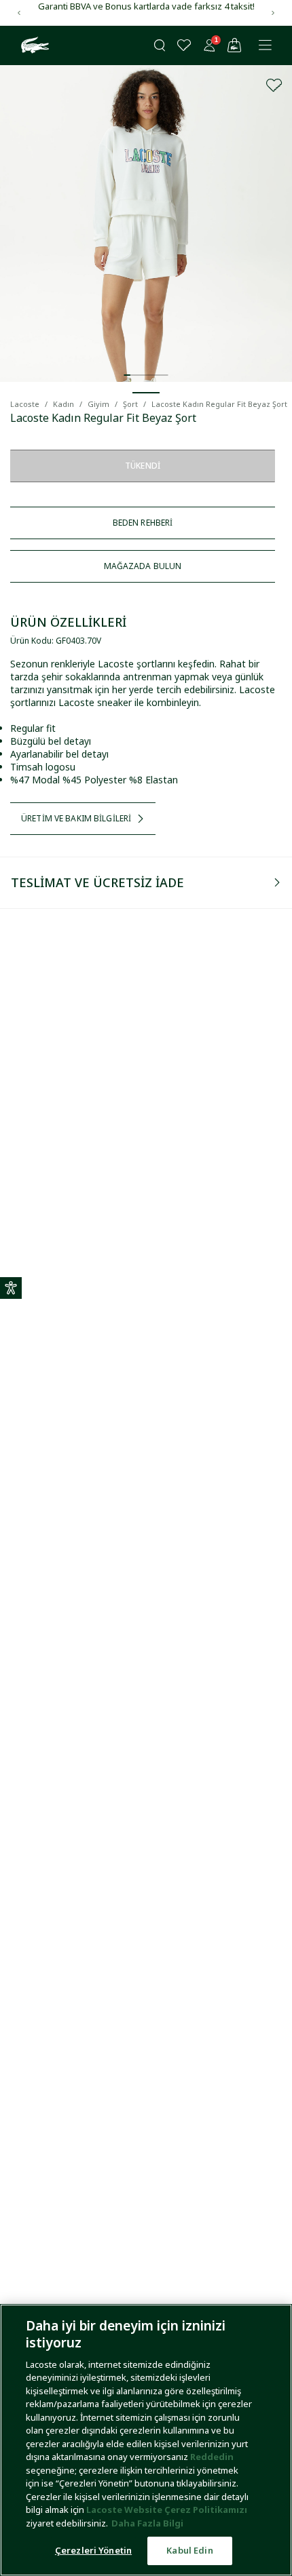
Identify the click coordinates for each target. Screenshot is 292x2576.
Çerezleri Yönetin (93, 2550)
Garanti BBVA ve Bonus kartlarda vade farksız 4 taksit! (146, 6)
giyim (98, 404)
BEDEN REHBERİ (143, 523)
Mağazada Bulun (143, 566)
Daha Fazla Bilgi (147, 2523)
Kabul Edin (189, 2550)
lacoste (25, 404)
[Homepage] (33, 45)
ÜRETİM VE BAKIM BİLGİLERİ (76, 818)
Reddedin (212, 2457)
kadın (63, 404)
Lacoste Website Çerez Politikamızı (167, 2510)
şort (130, 404)
